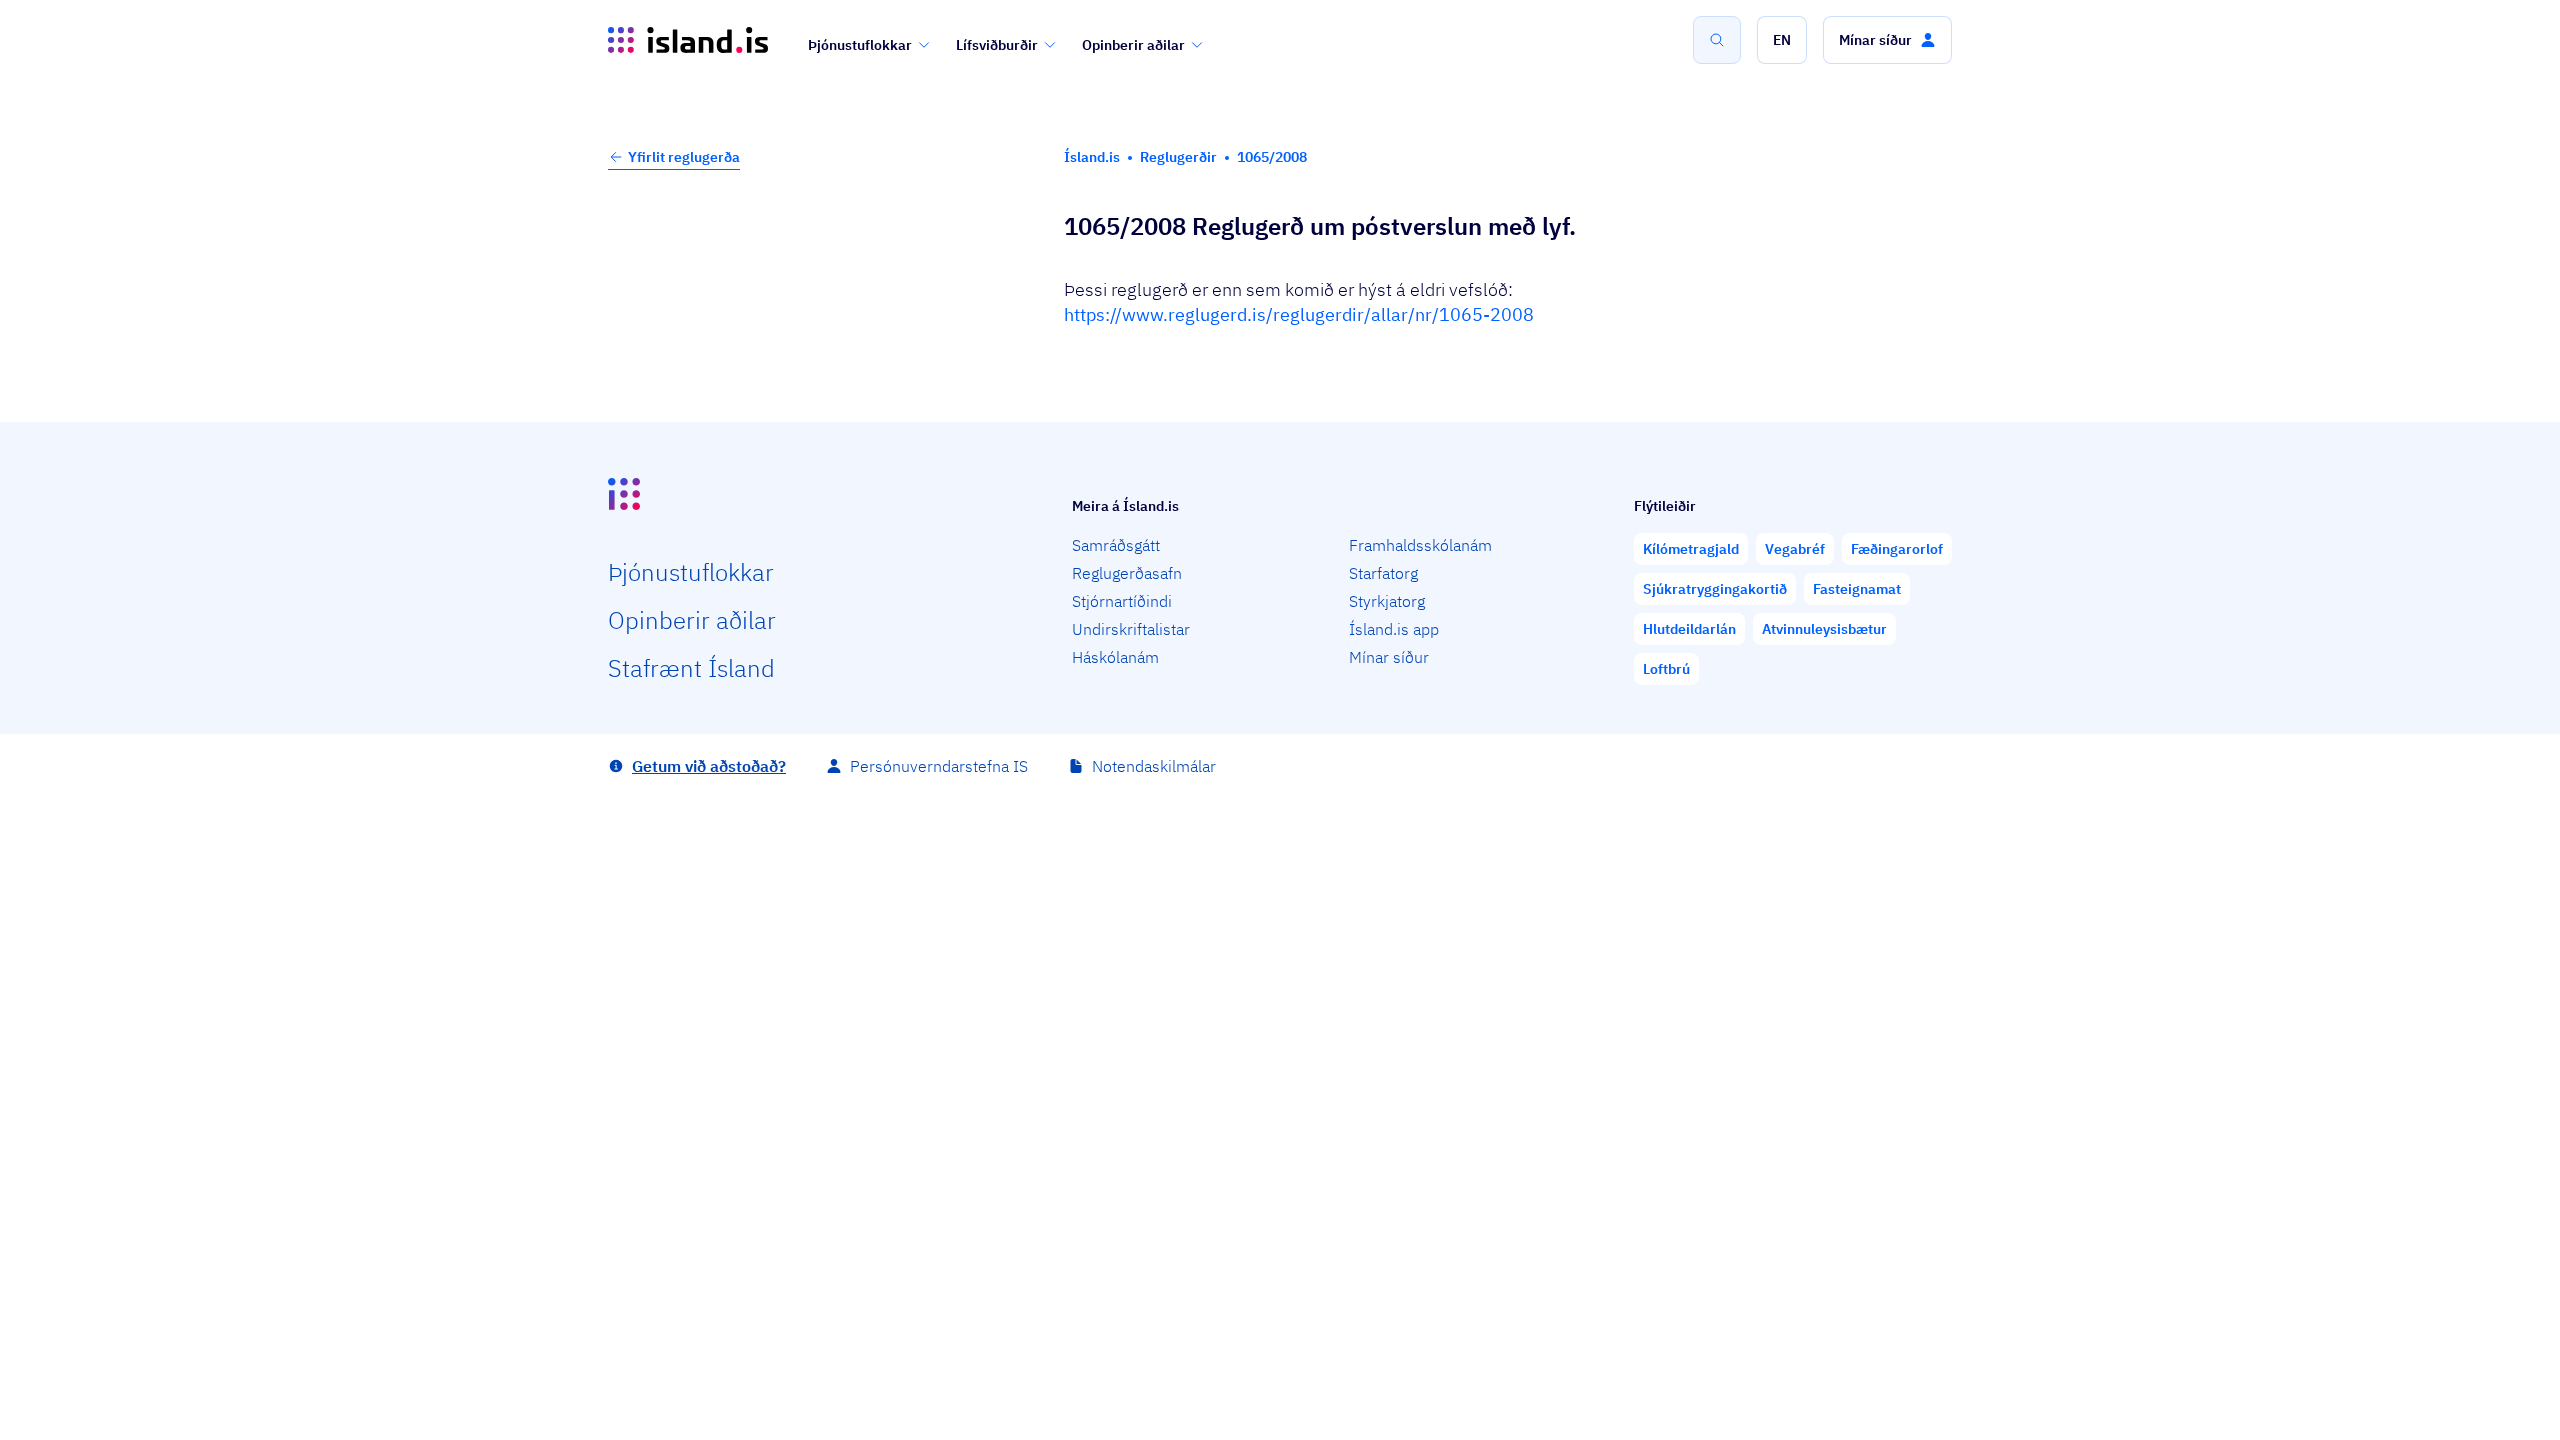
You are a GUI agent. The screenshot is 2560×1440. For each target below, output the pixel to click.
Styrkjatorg (1387, 601)
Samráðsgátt (1116, 545)
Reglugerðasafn (1127, 573)
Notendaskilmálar (1154, 766)
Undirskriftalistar (1131, 629)
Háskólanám (1115, 657)
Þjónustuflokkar (860, 45)
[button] (1782, 40)
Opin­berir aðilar (692, 620)
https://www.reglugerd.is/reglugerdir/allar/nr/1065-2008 (1299, 314)
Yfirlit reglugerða (684, 157)
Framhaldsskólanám (1420, 545)
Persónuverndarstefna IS (939, 766)
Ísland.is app (1394, 629)
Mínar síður (1389, 657)
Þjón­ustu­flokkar (691, 572)
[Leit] (1717, 40)
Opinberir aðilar (1133, 45)
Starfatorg (1383, 573)
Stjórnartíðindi (1122, 601)
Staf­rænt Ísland (691, 668)
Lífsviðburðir (997, 45)
